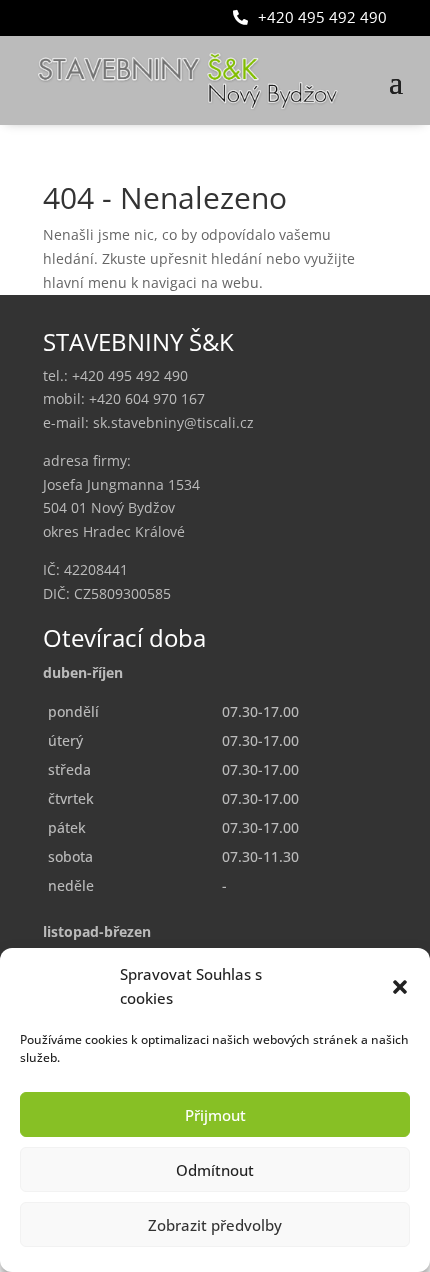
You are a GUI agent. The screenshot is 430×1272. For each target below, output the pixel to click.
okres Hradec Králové (114, 531)
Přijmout (215, 1115)
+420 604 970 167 (147, 398)
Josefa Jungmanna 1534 (121, 484)
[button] (400, 987)
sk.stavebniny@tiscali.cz (173, 422)
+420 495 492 (130, 375)
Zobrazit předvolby (215, 1225)
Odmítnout (215, 1170)
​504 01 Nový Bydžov (109, 507)
